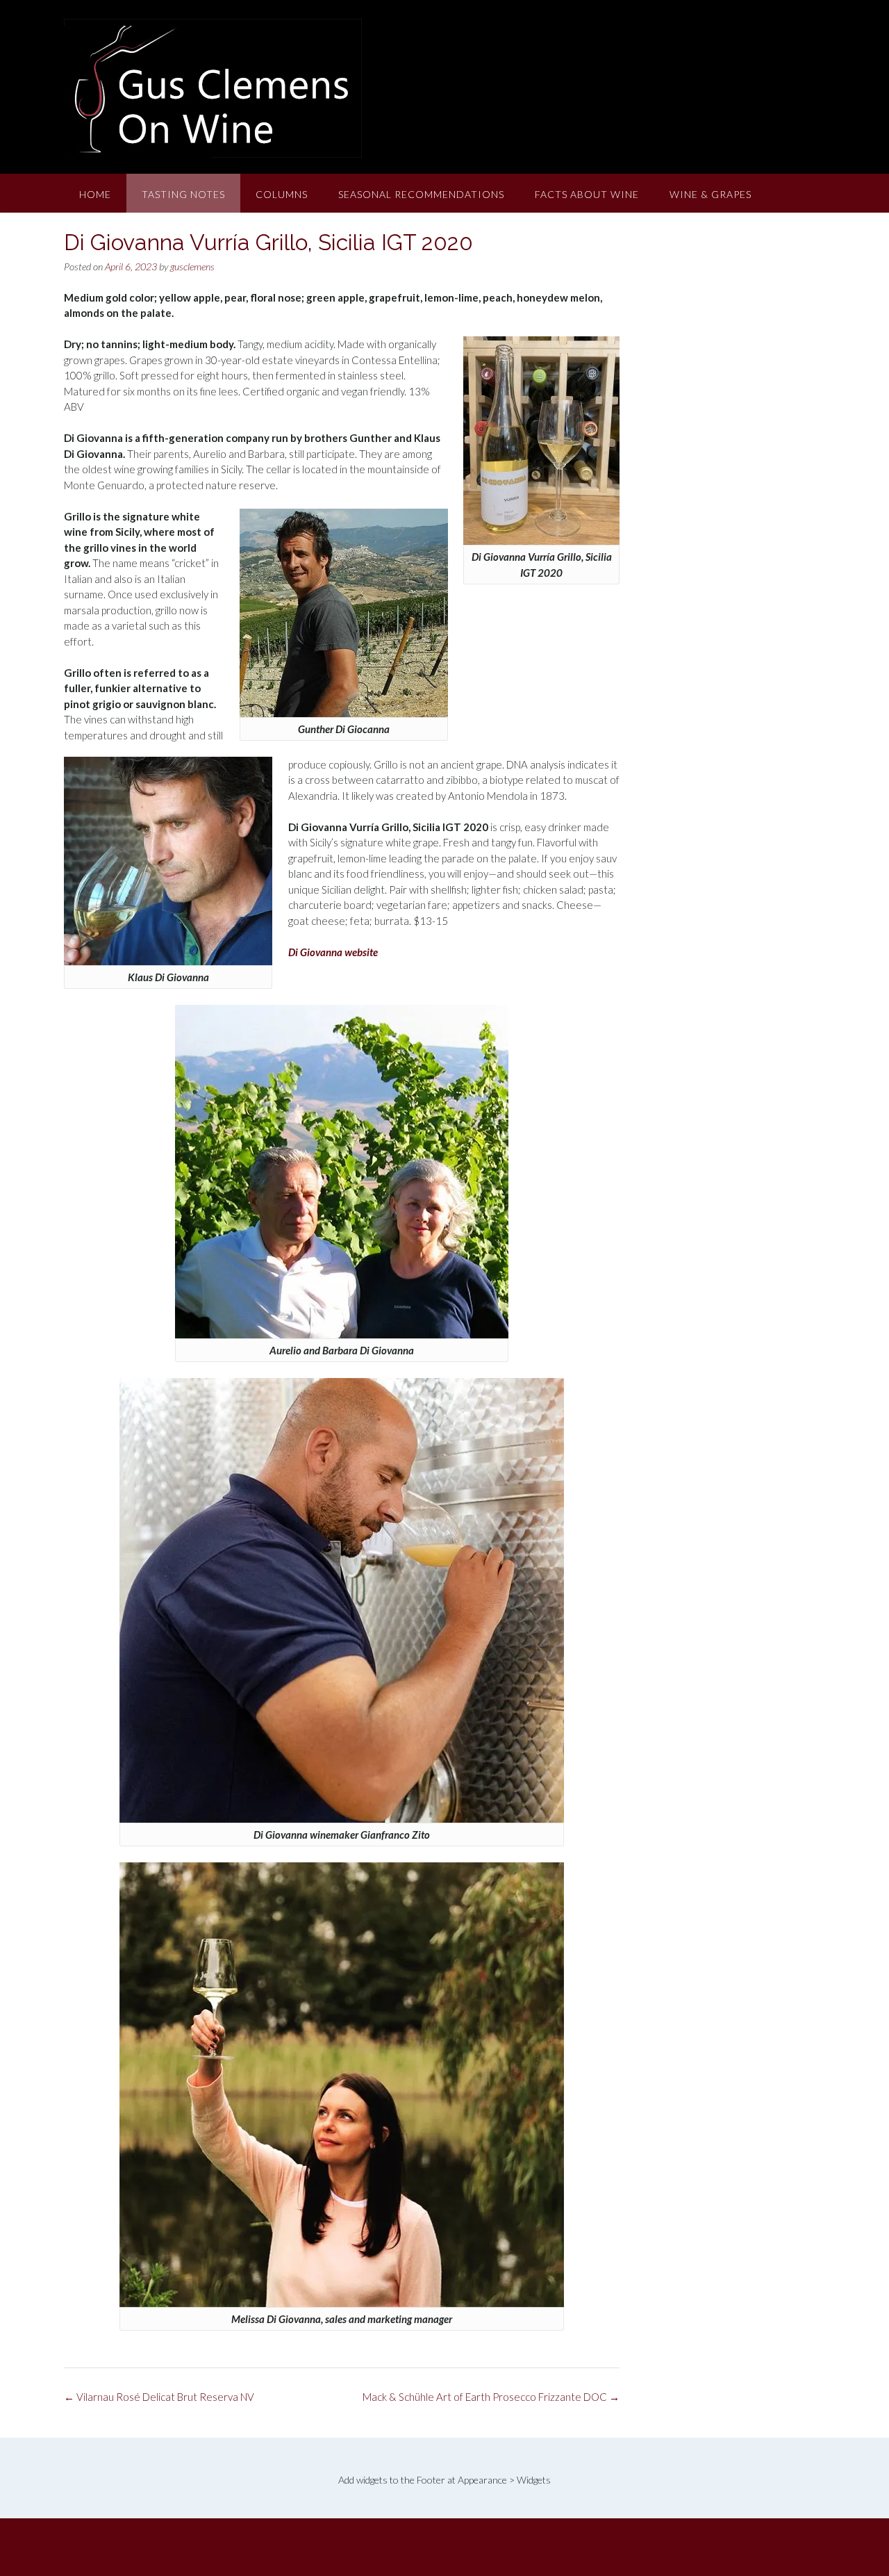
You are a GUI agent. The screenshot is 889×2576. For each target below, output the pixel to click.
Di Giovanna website (333, 952)
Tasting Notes (183, 194)
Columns (282, 194)
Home (95, 194)
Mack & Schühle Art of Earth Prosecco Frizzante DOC (491, 2397)
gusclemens (192, 266)
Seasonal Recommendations (421, 194)
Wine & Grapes (711, 194)
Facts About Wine (587, 194)
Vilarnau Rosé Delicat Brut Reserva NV (159, 2397)
